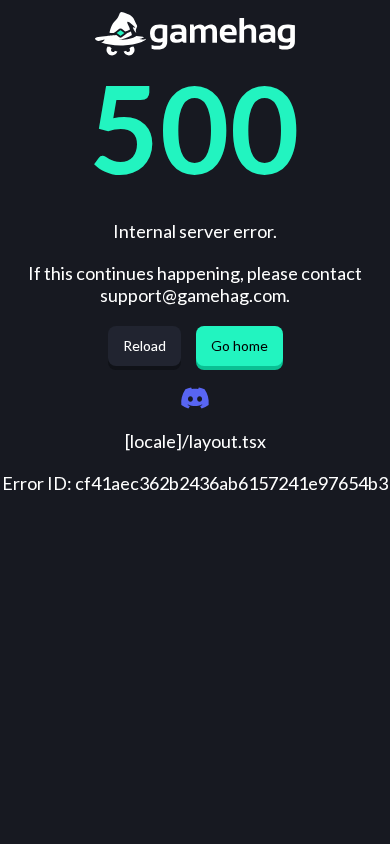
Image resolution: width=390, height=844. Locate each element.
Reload (144, 345)
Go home (239, 345)
